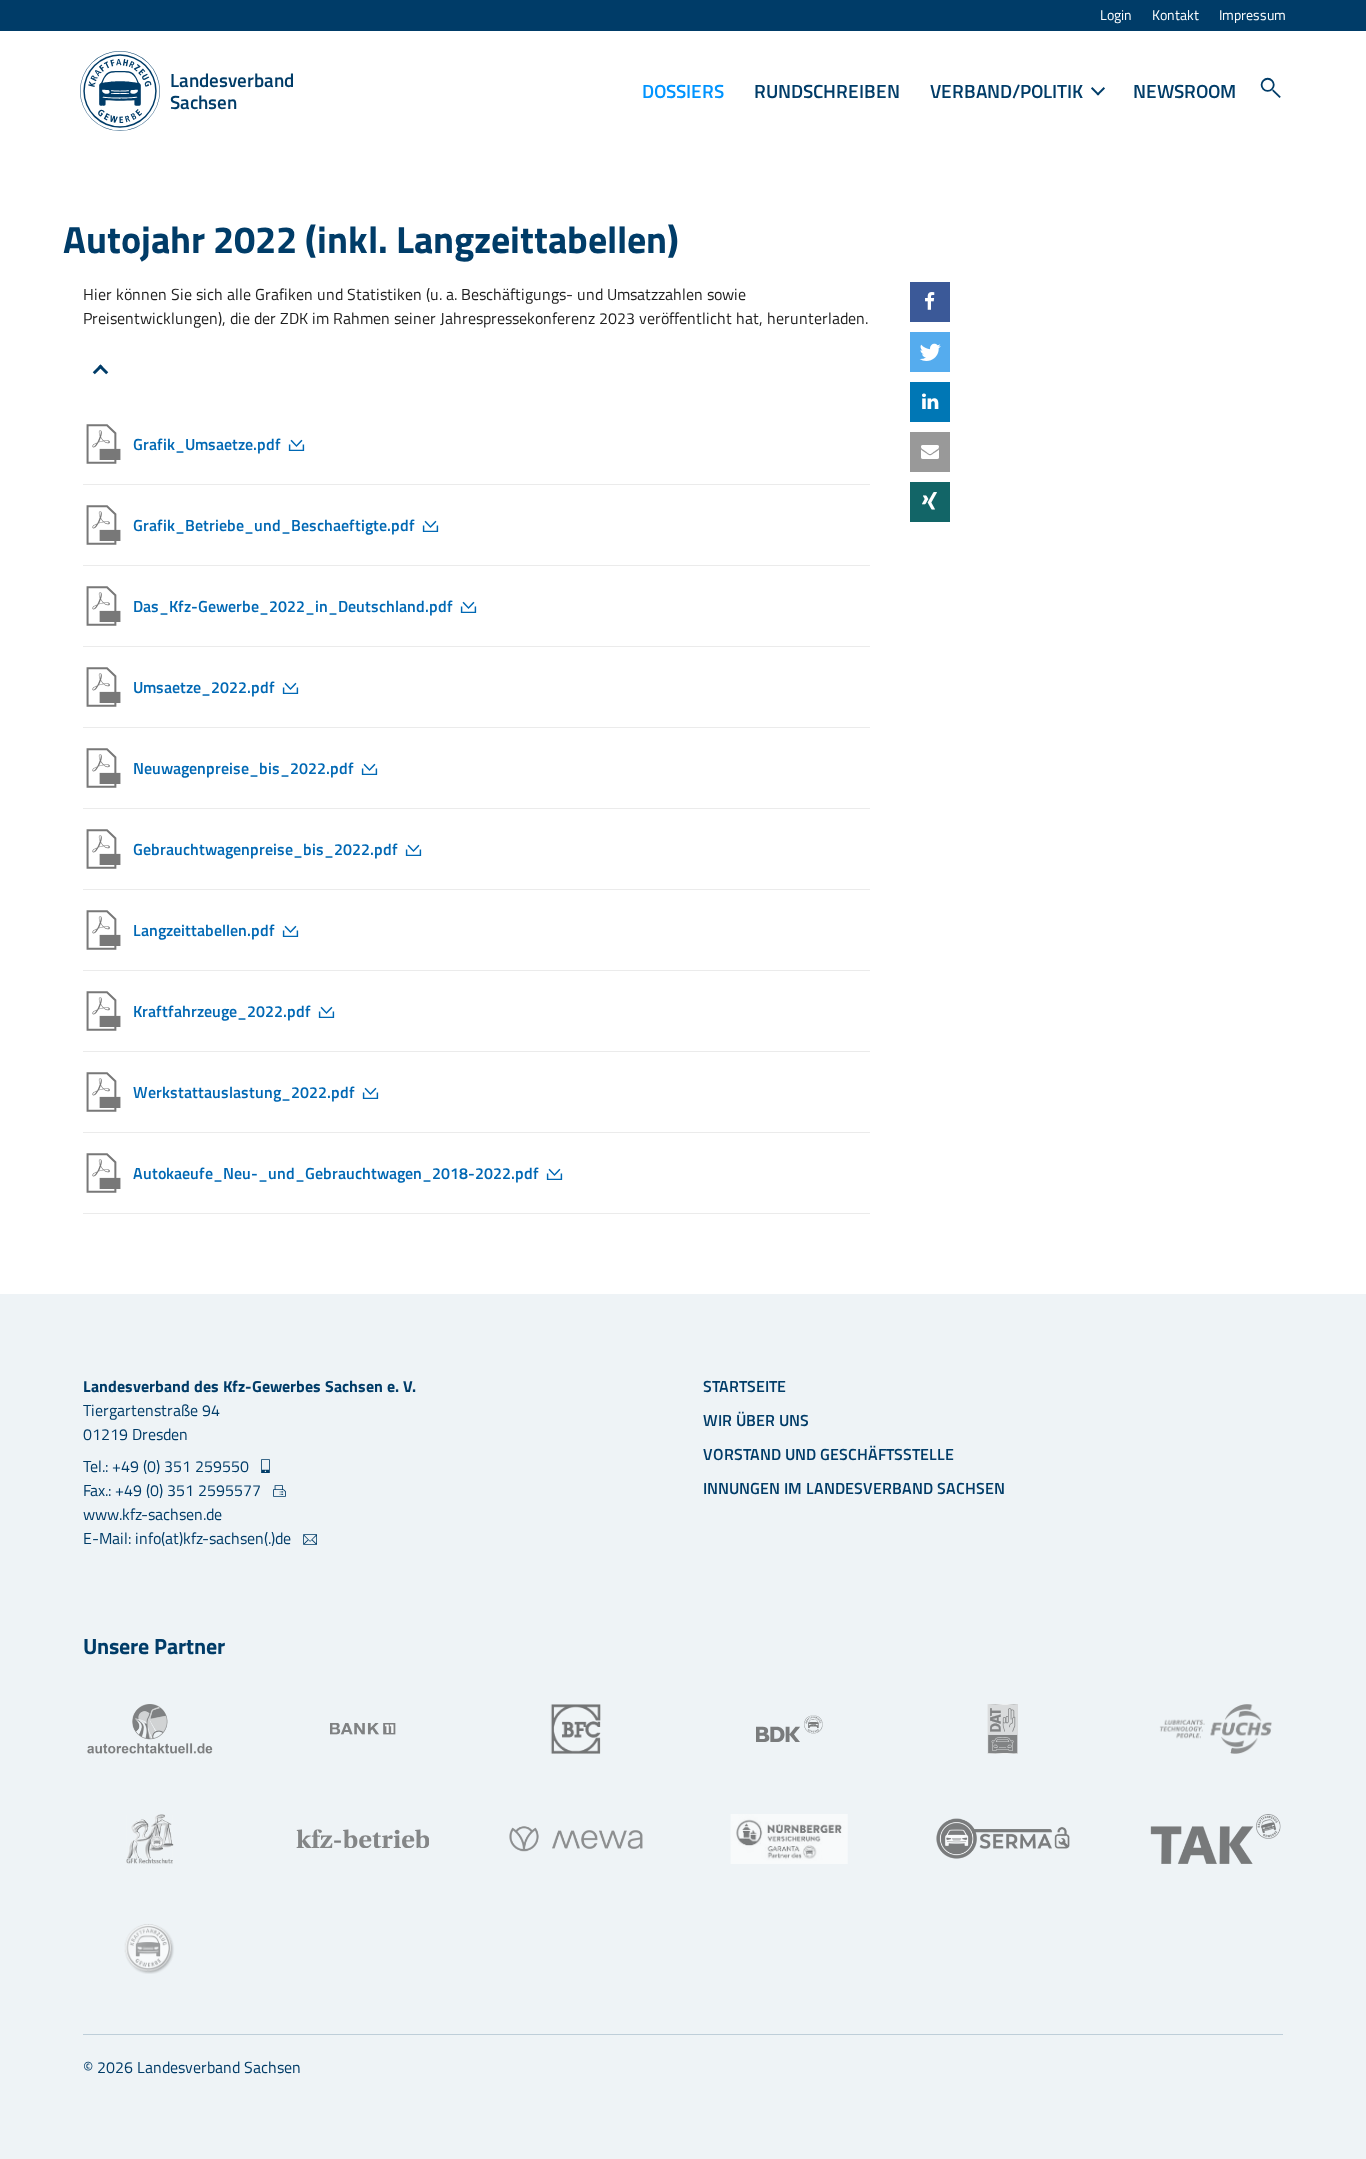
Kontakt (1175, 15)
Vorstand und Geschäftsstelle (828, 1454)
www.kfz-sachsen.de (152, 1514)
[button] (930, 302)
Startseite (744, 1386)
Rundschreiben (827, 90)
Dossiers (683, 90)
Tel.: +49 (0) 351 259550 (168, 1466)
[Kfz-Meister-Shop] (149, 1949)
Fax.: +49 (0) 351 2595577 (174, 1490)
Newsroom (1184, 90)
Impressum (1252, 15)
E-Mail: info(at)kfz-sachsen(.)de (189, 1538)
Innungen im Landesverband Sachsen (854, 1488)
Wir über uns (756, 1420)
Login (1116, 15)
